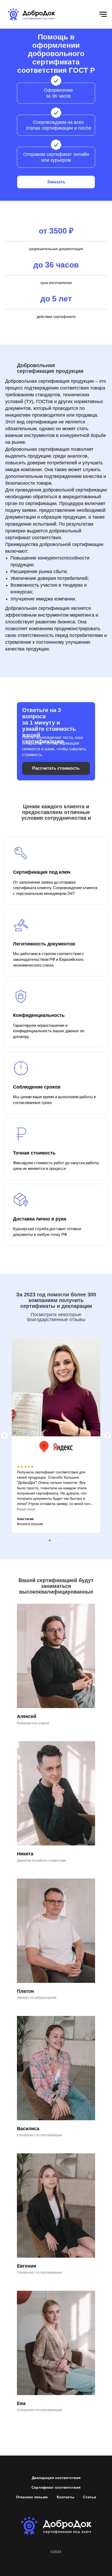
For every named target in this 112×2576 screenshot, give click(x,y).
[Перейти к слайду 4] (62, 1540)
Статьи (90, 2497)
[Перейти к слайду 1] (50, 1540)
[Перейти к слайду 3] (58, 1540)
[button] (56, 182)
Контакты (66, 2497)
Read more (26, 1509)
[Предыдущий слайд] (4, 1435)
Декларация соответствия (56, 2478)
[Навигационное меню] (103, 14)
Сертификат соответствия (56, 2487)
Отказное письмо (32, 2497)
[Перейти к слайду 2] (54, 1540)
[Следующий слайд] (108, 1435)
